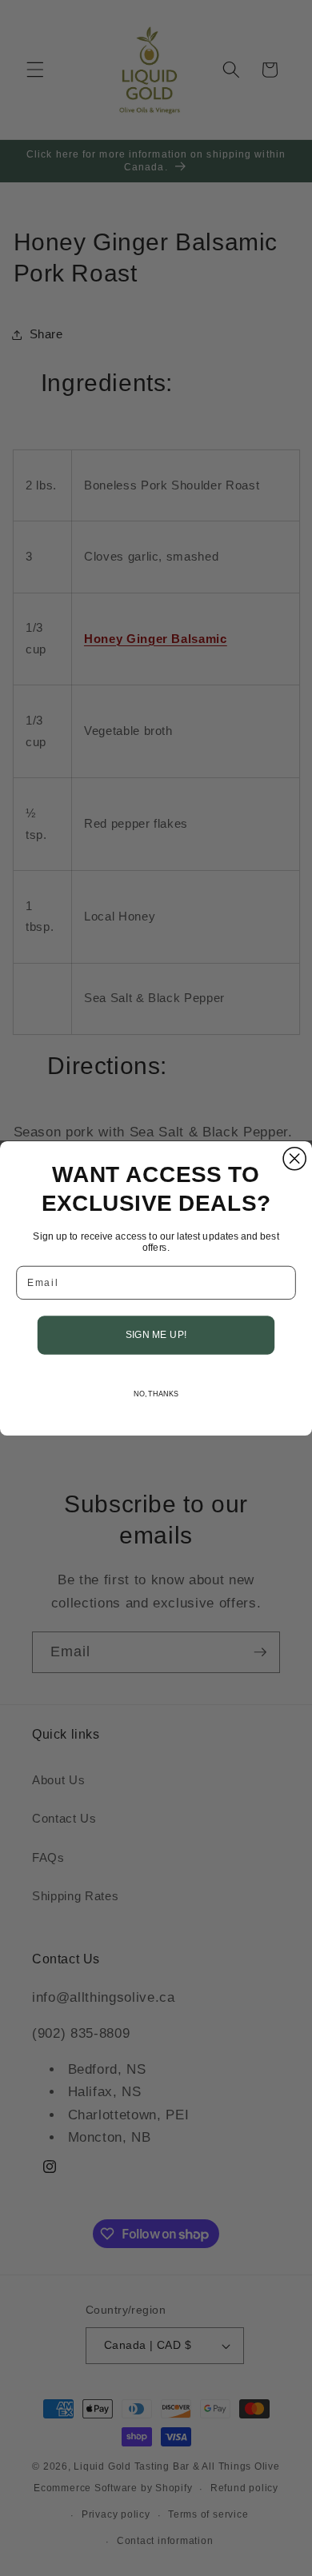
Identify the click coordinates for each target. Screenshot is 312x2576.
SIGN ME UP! (156, 1334)
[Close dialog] (294, 1158)
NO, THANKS (156, 1394)
